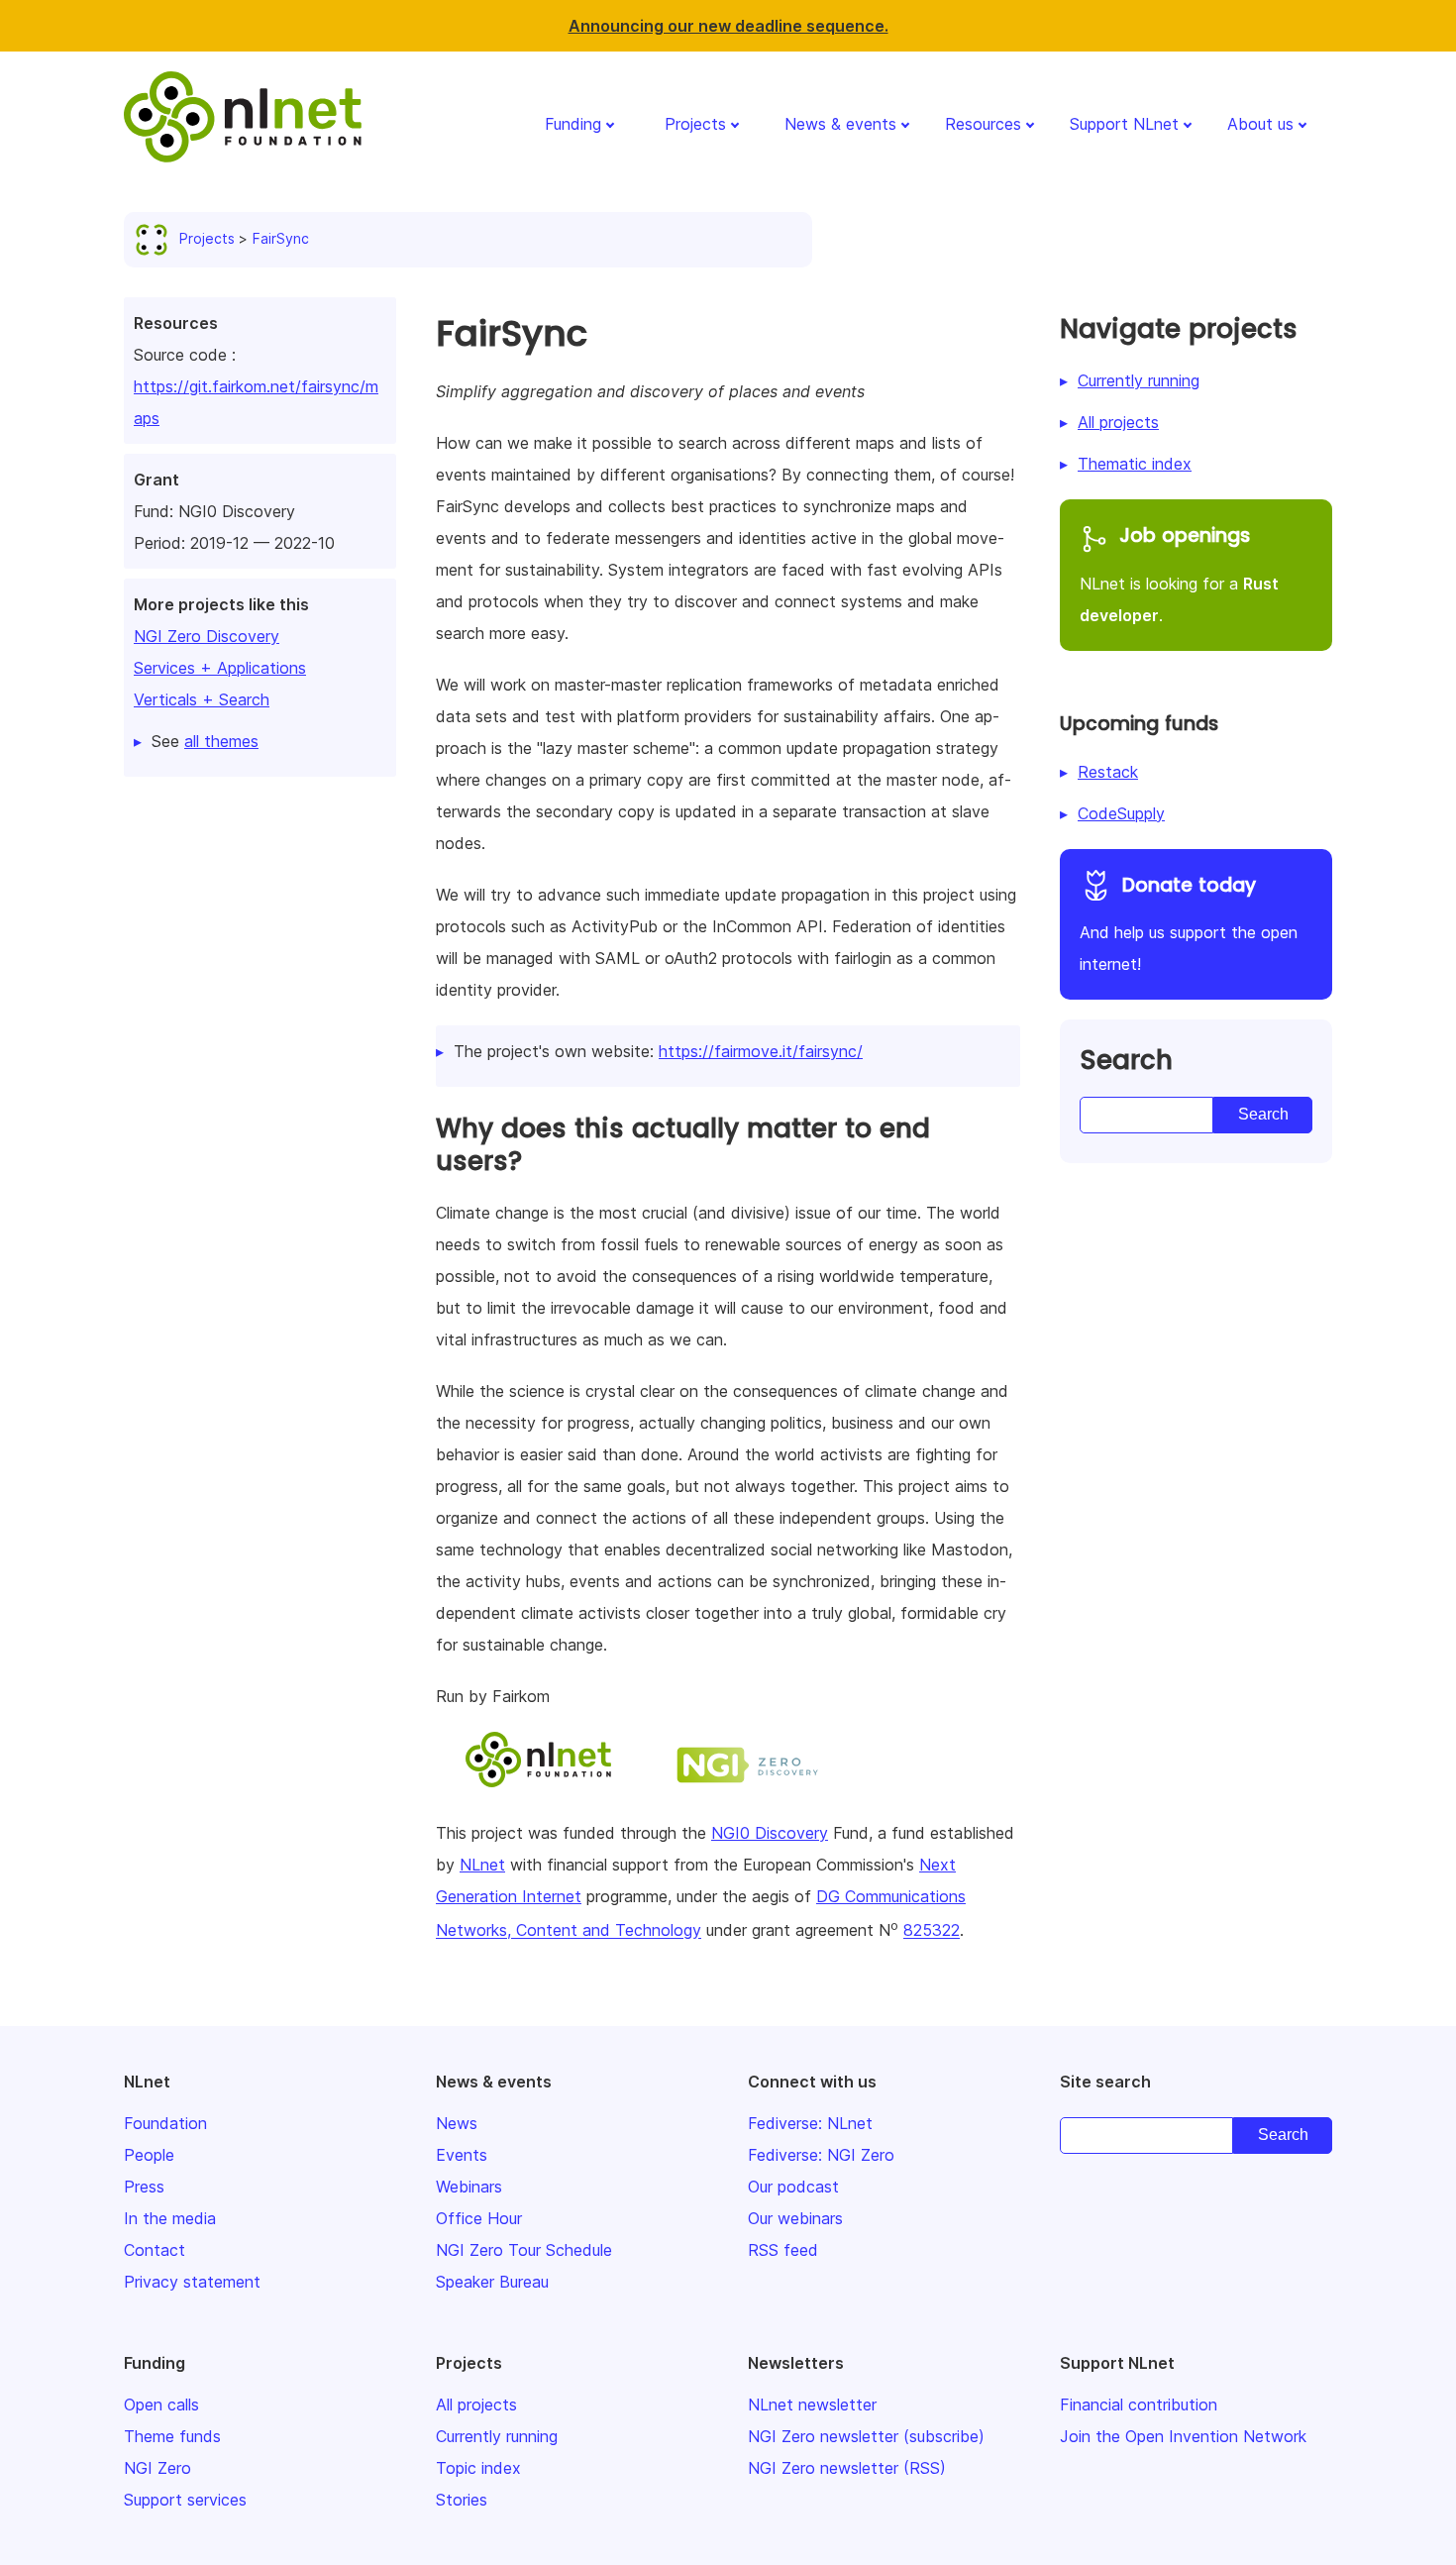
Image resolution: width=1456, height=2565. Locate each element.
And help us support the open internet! (1189, 923)
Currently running (1139, 380)
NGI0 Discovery (770, 1833)
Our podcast (793, 2187)
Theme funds (172, 2436)
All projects (1118, 422)
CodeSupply (1121, 813)
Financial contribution (1139, 2405)
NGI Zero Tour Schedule (524, 2250)
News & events (840, 124)
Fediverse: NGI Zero (821, 2155)
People (149, 2155)
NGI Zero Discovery (207, 636)
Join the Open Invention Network (1183, 2436)
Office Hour (479, 2218)
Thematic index (1135, 464)
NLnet (482, 1865)
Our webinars (795, 2218)
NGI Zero (157, 2468)
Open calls (161, 2405)
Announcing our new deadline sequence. (728, 26)
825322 (932, 1931)
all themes (221, 741)
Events (462, 2155)
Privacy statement (192, 2282)
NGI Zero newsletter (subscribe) (866, 2436)
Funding (573, 124)
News (457, 2123)
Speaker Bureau (492, 2282)
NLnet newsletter (812, 2405)
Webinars (469, 2187)
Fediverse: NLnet (810, 2123)
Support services (185, 2500)
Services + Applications (220, 668)
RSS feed (783, 2250)
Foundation (165, 2123)
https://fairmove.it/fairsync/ (761, 1051)
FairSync (281, 238)
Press (144, 2187)
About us (1260, 124)
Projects (695, 124)
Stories (462, 2500)
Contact (155, 2250)
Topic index (478, 2468)
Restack (1108, 772)
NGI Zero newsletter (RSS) (847, 2468)
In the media (170, 2218)
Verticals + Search (202, 699)
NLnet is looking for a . (1179, 574)
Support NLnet (1124, 124)
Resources (983, 124)
